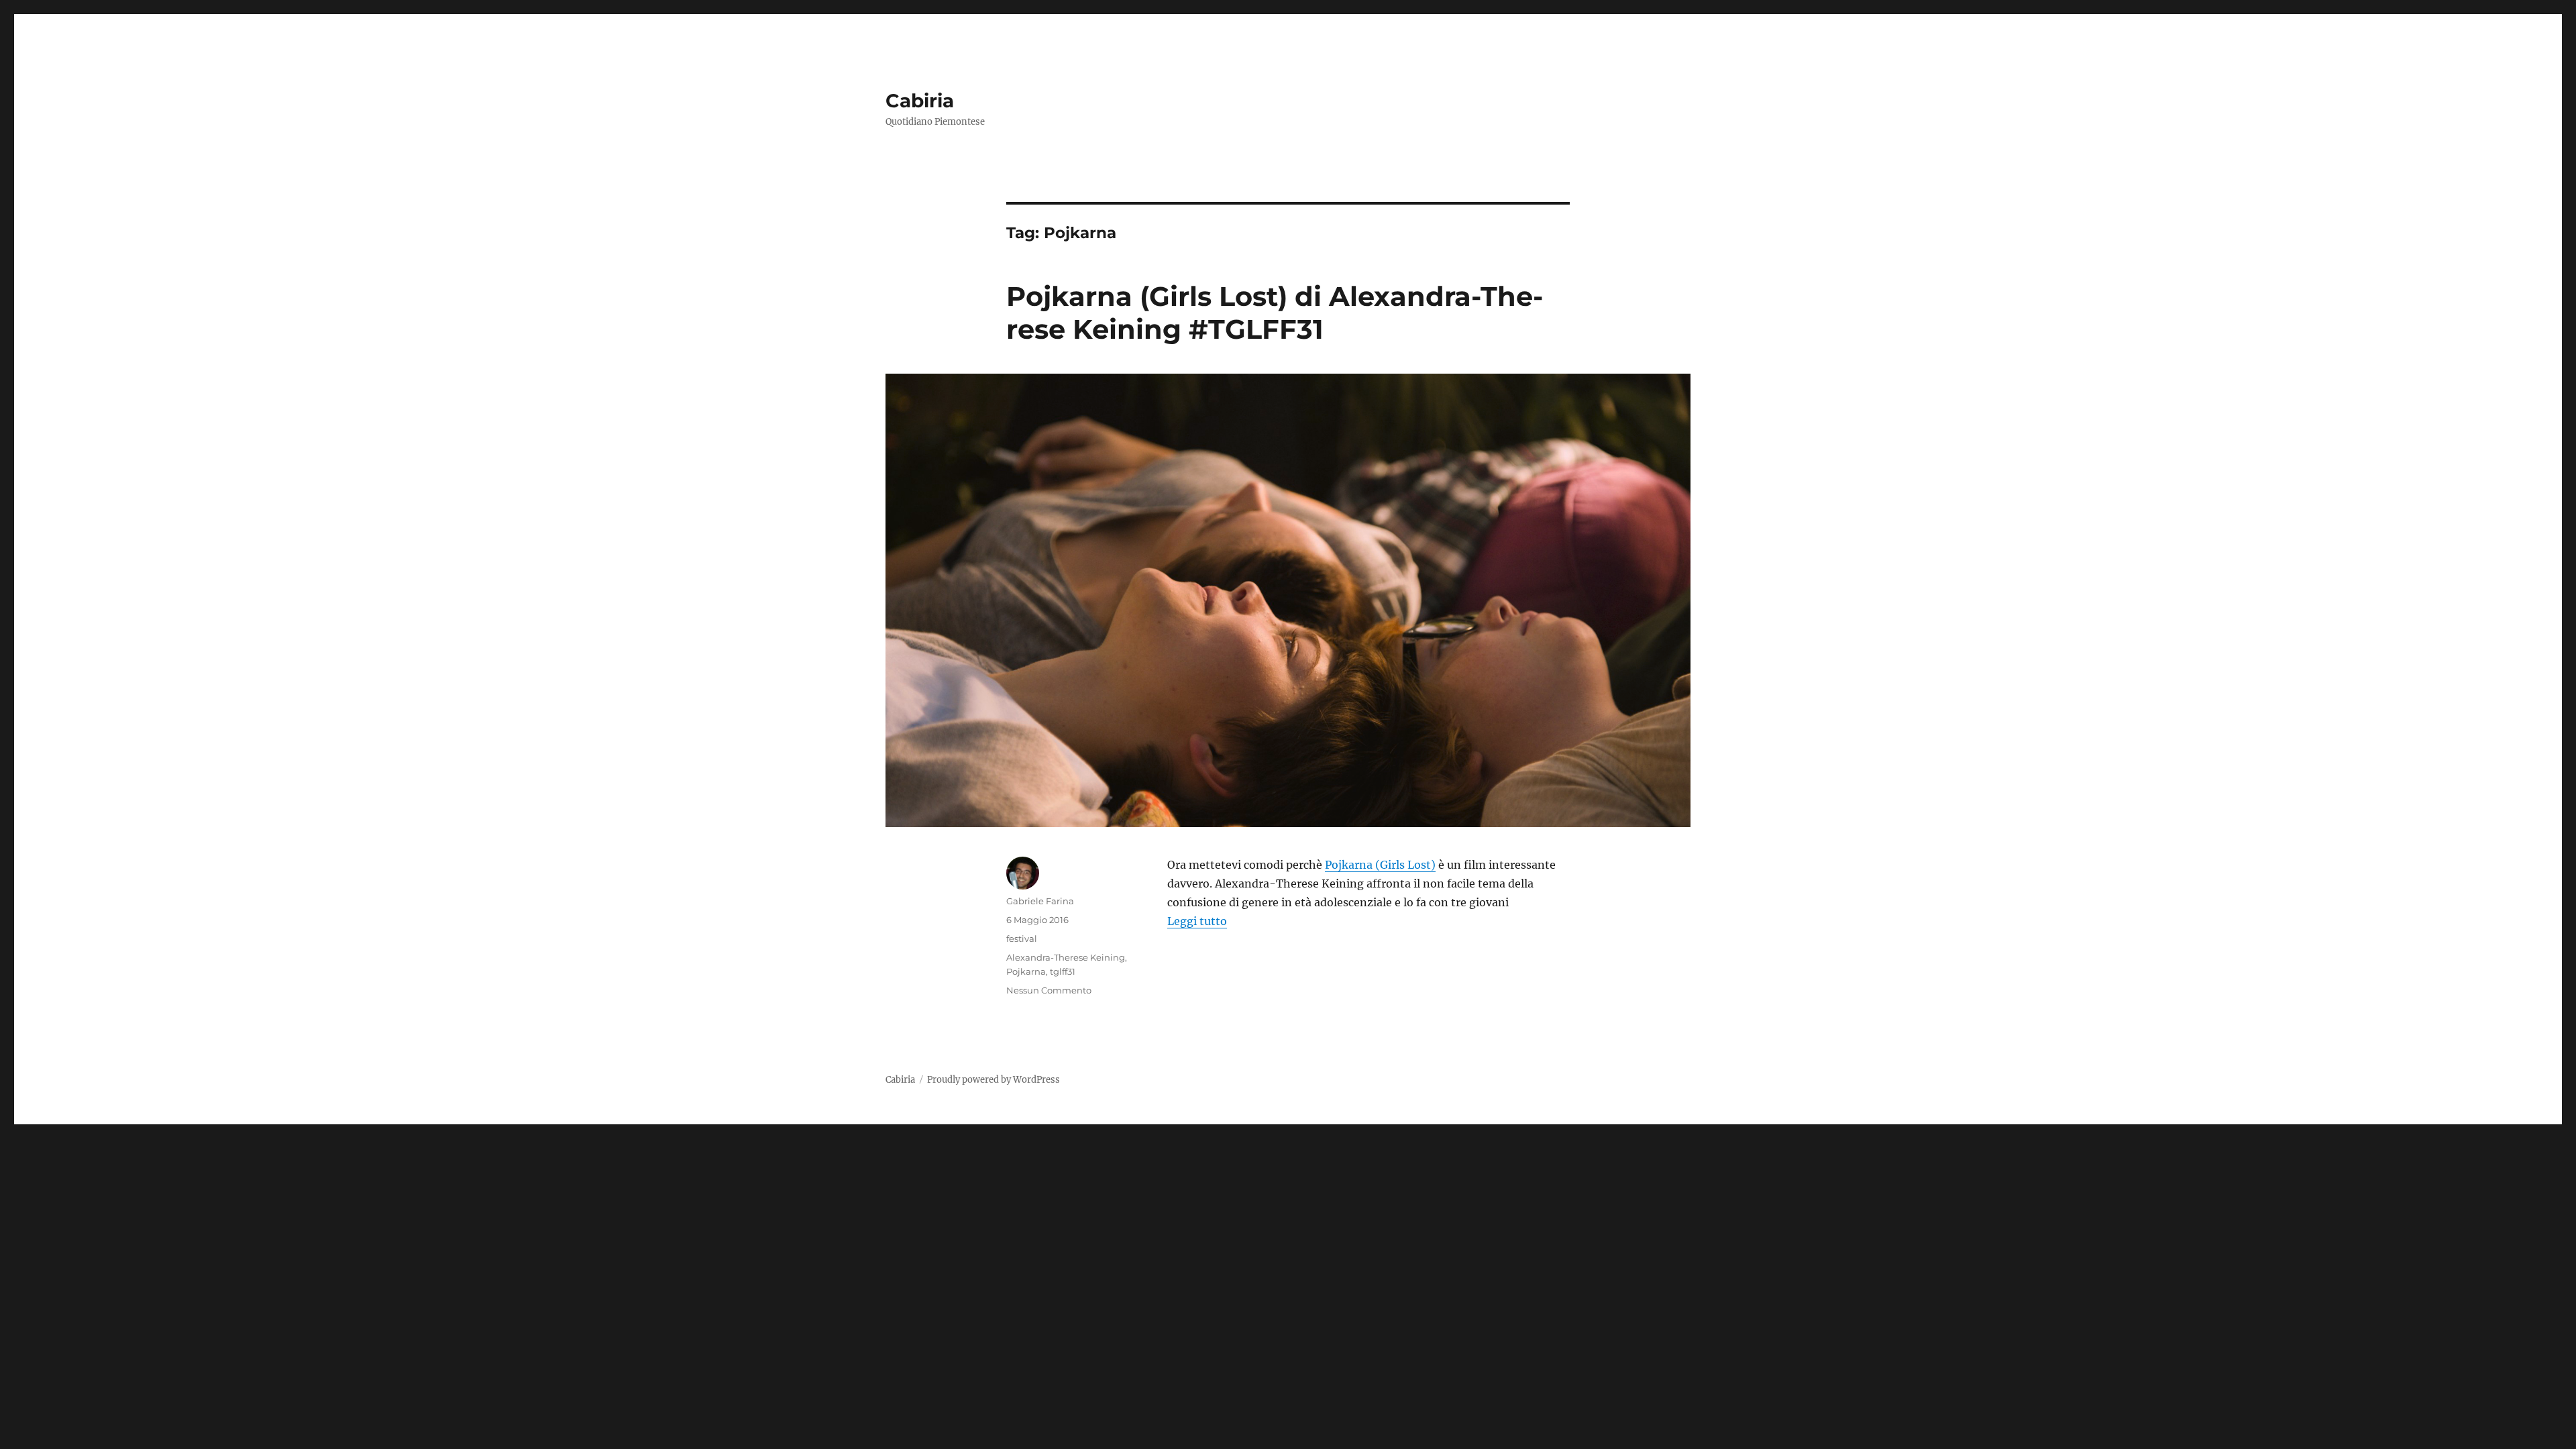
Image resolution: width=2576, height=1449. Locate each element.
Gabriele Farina (1040, 901)
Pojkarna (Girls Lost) (1380, 865)
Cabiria (920, 101)
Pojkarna (1026, 971)
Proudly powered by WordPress (994, 1080)
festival (1022, 938)
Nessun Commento (1049, 990)
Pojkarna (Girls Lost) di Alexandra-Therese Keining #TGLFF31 (1275, 313)
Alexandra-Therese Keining (1066, 957)
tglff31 (1063, 971)
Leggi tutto (1197, 921)
